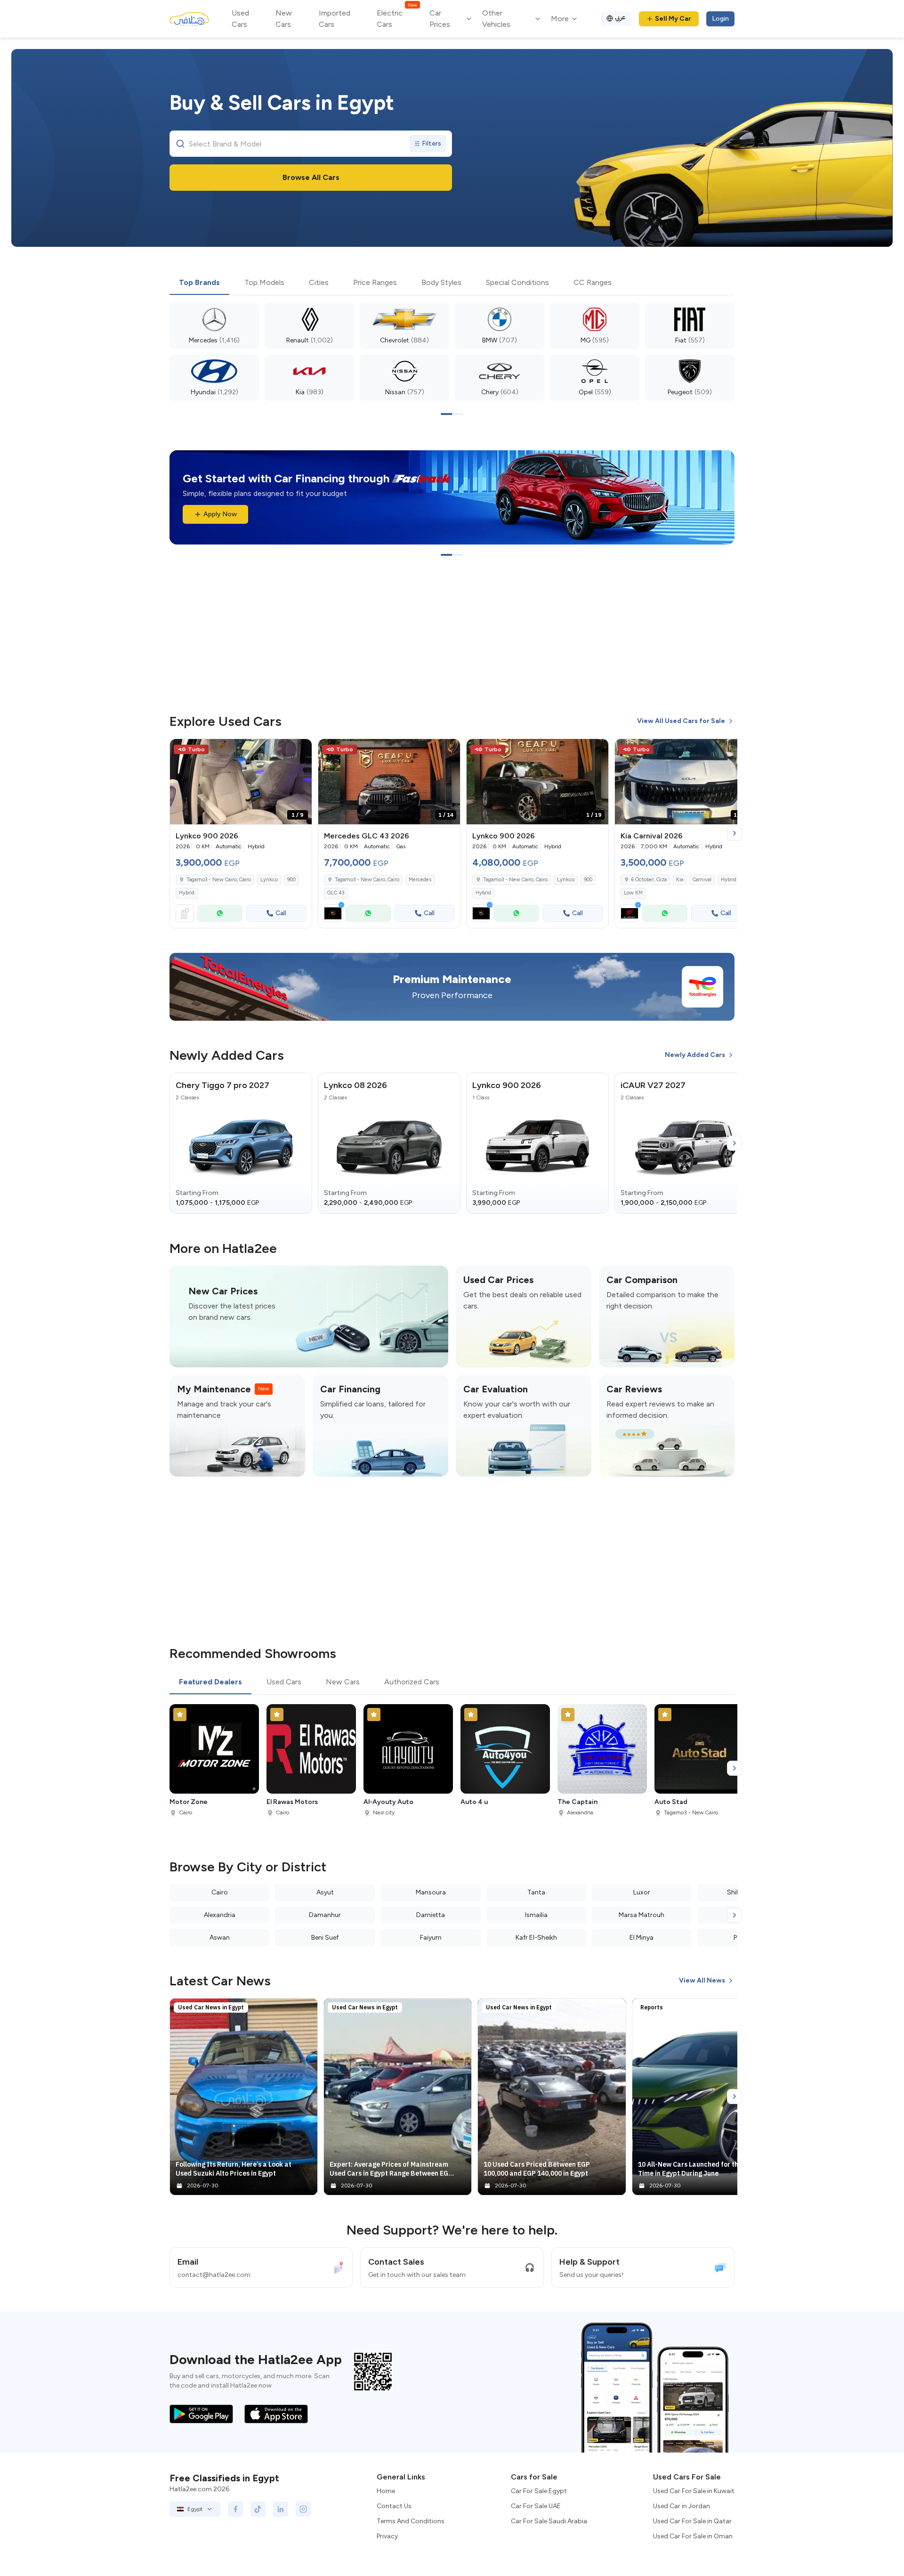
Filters (432, 143)
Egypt (195, 2509)
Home (386, 2491)
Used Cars (240, 19)
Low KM (633, 893)
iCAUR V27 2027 (653, 1085)
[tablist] (452, 283)
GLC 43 (336, 893)
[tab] (199, 283)
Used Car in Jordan (682, 2506)
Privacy (387, 2536)
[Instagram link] (303, 2509)
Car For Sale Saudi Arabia (549, 2521)
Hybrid (187, 893)
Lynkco (269, 880)
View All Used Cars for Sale (681, 721)
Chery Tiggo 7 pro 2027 (222, 1085)
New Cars (284, 19)
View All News (702, 1980)
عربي (620, 17)
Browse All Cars (311, 177)
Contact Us (394, 2506)
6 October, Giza (649, 880)
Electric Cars (397, 18)
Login (720, 19)
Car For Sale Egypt (539, 2491)
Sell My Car (673, 19)
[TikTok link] (258, 2509)
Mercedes (420, 880)
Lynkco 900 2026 (507, 1085)
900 (291, 880)
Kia (680, 880)
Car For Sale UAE (536, 2506)
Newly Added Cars (695, 1055)
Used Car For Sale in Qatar (692, 2521)
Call (281, 913)
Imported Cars (335, 19)
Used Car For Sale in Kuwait (694, 2491)
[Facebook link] (235, 2509)
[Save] (300, 750)
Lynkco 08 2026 (355, 1085)
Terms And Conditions (411, 2521)
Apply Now (220, 514)
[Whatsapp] (220, 913)
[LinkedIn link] (281, 2509)
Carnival (702, 880)
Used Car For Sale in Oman (693, 2536)
